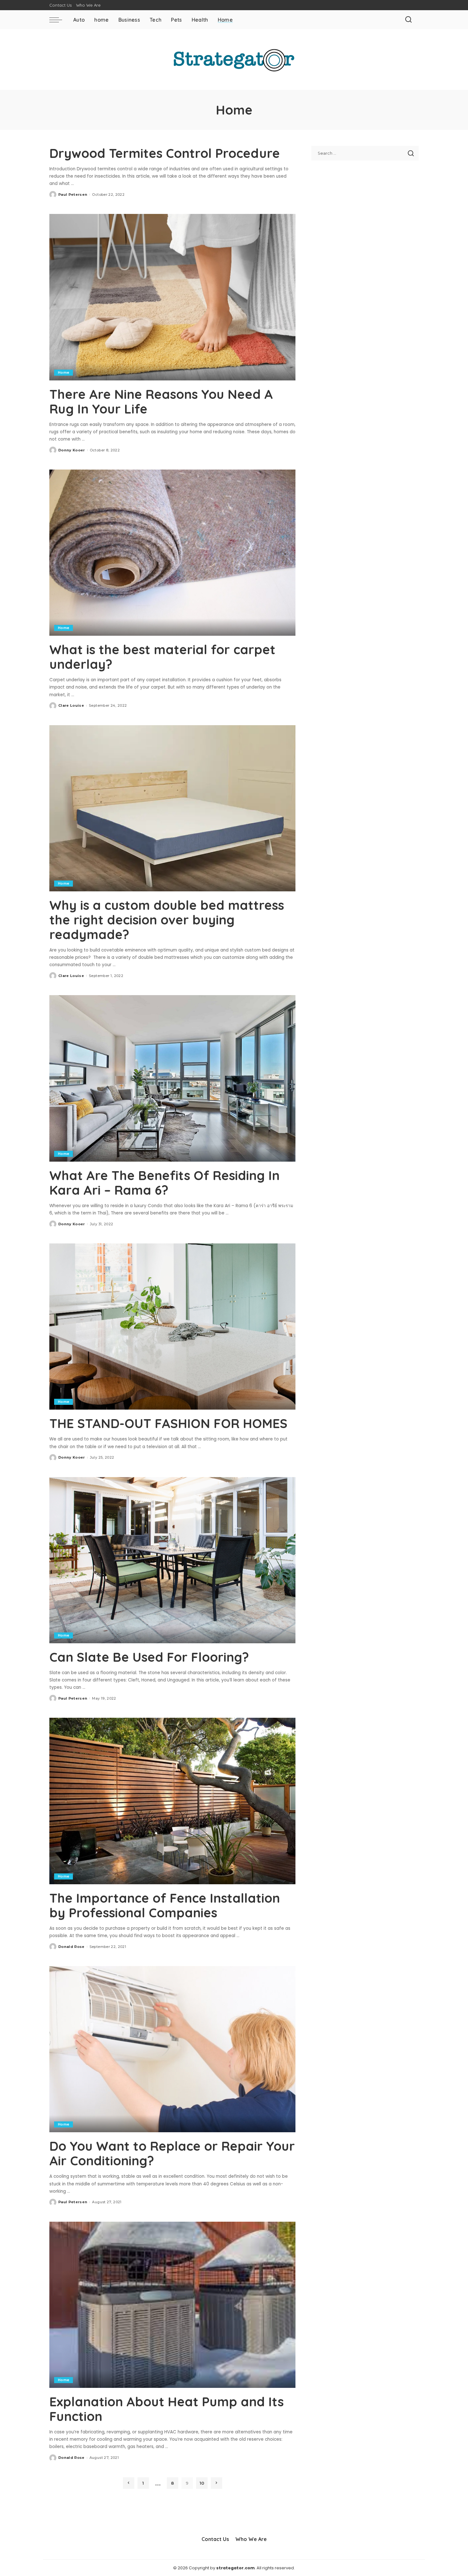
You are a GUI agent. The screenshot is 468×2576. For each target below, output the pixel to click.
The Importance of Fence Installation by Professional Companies (165, 1905)
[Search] (408, 20)
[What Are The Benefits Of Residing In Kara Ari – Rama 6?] (172, 1078)
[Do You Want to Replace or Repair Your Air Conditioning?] (172, 2049)
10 (202, 2483)
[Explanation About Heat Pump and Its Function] (172, 2305)
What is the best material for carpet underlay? (162, 657)
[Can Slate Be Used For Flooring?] (172, 1560)
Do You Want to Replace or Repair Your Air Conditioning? (172, 2153)
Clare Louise (71, 705)
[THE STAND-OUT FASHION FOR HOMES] (172, 1327)
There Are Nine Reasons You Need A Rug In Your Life (161, 401)
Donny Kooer (72, 450)
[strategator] (234, 60)
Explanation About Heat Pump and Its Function (167, 2409)
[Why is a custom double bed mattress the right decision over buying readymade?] (172, 808)
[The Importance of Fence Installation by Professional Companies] (172, 1801)
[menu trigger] (59, 20)
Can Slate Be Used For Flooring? (149, 1657)
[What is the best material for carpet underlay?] (172, 553)
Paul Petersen (73, 195)
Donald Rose (71, 1947)
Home (64, 372)
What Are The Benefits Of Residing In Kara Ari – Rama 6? (164, 1183)
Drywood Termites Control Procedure (165, 153)
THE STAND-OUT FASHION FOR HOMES (168, 1423)
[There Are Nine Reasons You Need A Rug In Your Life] (172, 297)
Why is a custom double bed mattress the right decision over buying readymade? (167, 920)
